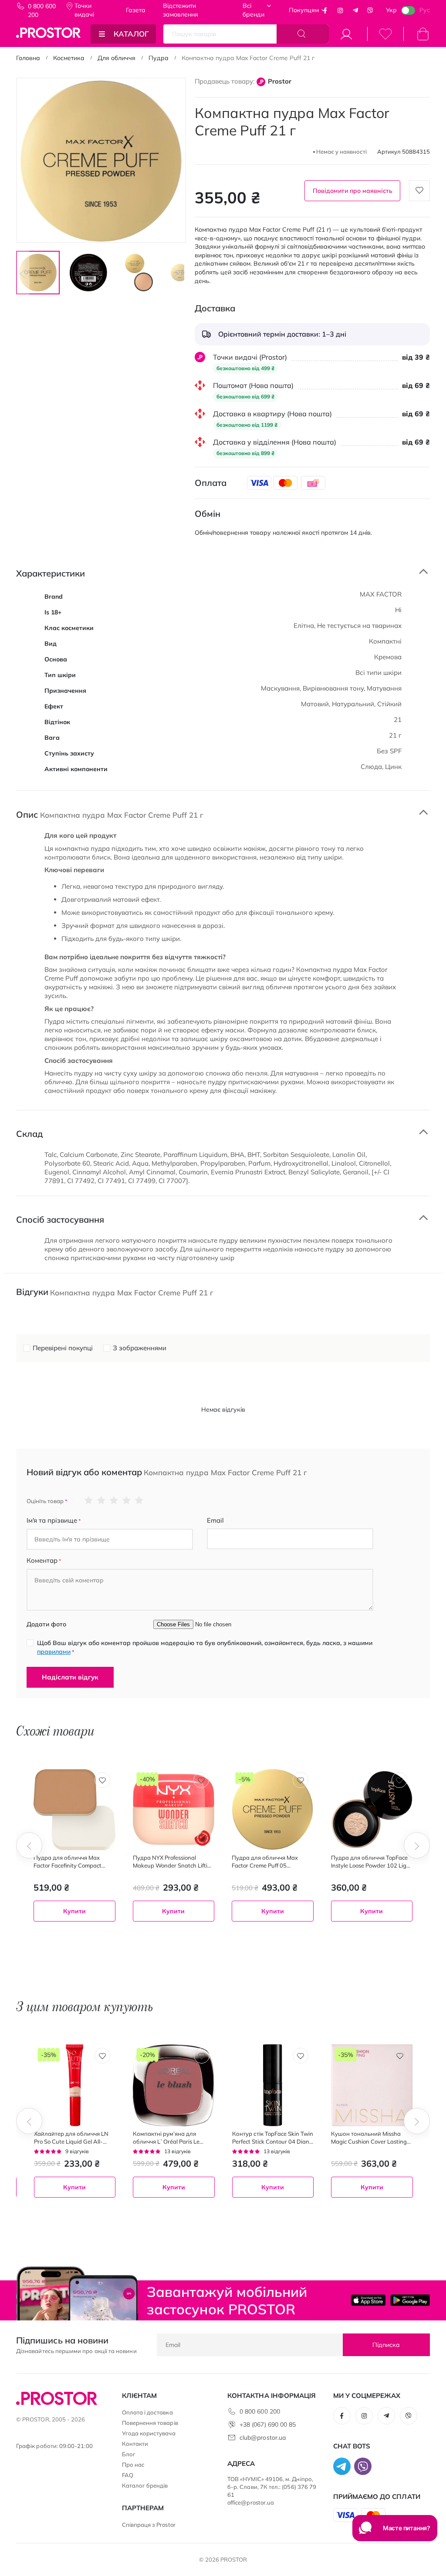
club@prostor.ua (263, 2438)
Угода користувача (149, 2433)
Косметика (69, 58)
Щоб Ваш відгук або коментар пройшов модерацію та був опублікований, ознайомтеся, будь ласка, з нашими (205, 1647)
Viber (370, 10)
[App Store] (368, 2300)
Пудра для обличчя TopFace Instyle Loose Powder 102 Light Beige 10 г (372, 1862)
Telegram (355, 10)
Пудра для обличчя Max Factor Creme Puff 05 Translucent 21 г (265, 1862)
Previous (23, 274)
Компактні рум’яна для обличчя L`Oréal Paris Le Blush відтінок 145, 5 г (166, 2138)
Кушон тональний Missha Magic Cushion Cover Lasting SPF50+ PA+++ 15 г (369, 2138)
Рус (425, 10)
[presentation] (29, 1845)
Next (178, 274)
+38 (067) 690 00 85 (268, 2424)
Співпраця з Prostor (149, 2525)
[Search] (303, 34)
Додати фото (46, 1624)
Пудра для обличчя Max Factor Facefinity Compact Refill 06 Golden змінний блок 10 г (73, 1862)
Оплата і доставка (147, 2412)
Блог (129, 2454)
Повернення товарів (150, 2423)
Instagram (340, 10)
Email (215, 1520)
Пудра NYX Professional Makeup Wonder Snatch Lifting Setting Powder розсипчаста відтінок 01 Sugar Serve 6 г (174, 1862)
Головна (28, 58)
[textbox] (208, 1939)
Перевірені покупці (63, 1348)
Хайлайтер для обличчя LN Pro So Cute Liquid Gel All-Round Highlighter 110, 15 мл (73, 2138)
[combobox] (208, 1939)
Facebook (325, 10)
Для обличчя (117, 58)
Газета (136, 10)
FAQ (128, 2475)
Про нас (133, 2465)
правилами (54, 1652)
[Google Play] (410, 2300)
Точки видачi (84, 10)
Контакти (135, 2444)
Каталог (131, 34)
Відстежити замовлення (181, 10)
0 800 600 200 (42, 10)
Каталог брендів (145, 2485)
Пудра (159, 58)
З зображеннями (140, 1348)
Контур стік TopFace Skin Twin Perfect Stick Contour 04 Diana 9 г (273, 2138)
